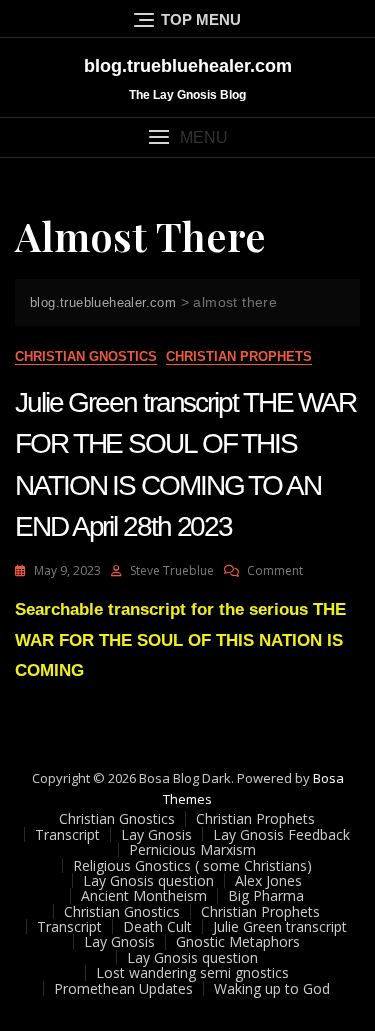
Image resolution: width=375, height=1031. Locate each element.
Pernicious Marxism (192, 849)
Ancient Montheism (144, 895)
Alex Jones (268, 880)
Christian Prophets (239, 356)
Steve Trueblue (172, 570)
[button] (187, 137)
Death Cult (157, 926)
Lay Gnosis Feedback (281, 834)
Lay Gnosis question (148, 880)
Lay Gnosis (156, 834)
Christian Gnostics (86, 356)
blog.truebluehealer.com (188, 66)
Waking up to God (272, 988)
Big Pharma (266, 895)
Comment (275, 570)
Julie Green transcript (280, 926)
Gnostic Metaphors (238, 941)
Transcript (67, 834)
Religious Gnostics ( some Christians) (192, 865)
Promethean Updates (123, 988)
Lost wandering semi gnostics (192, 972)
